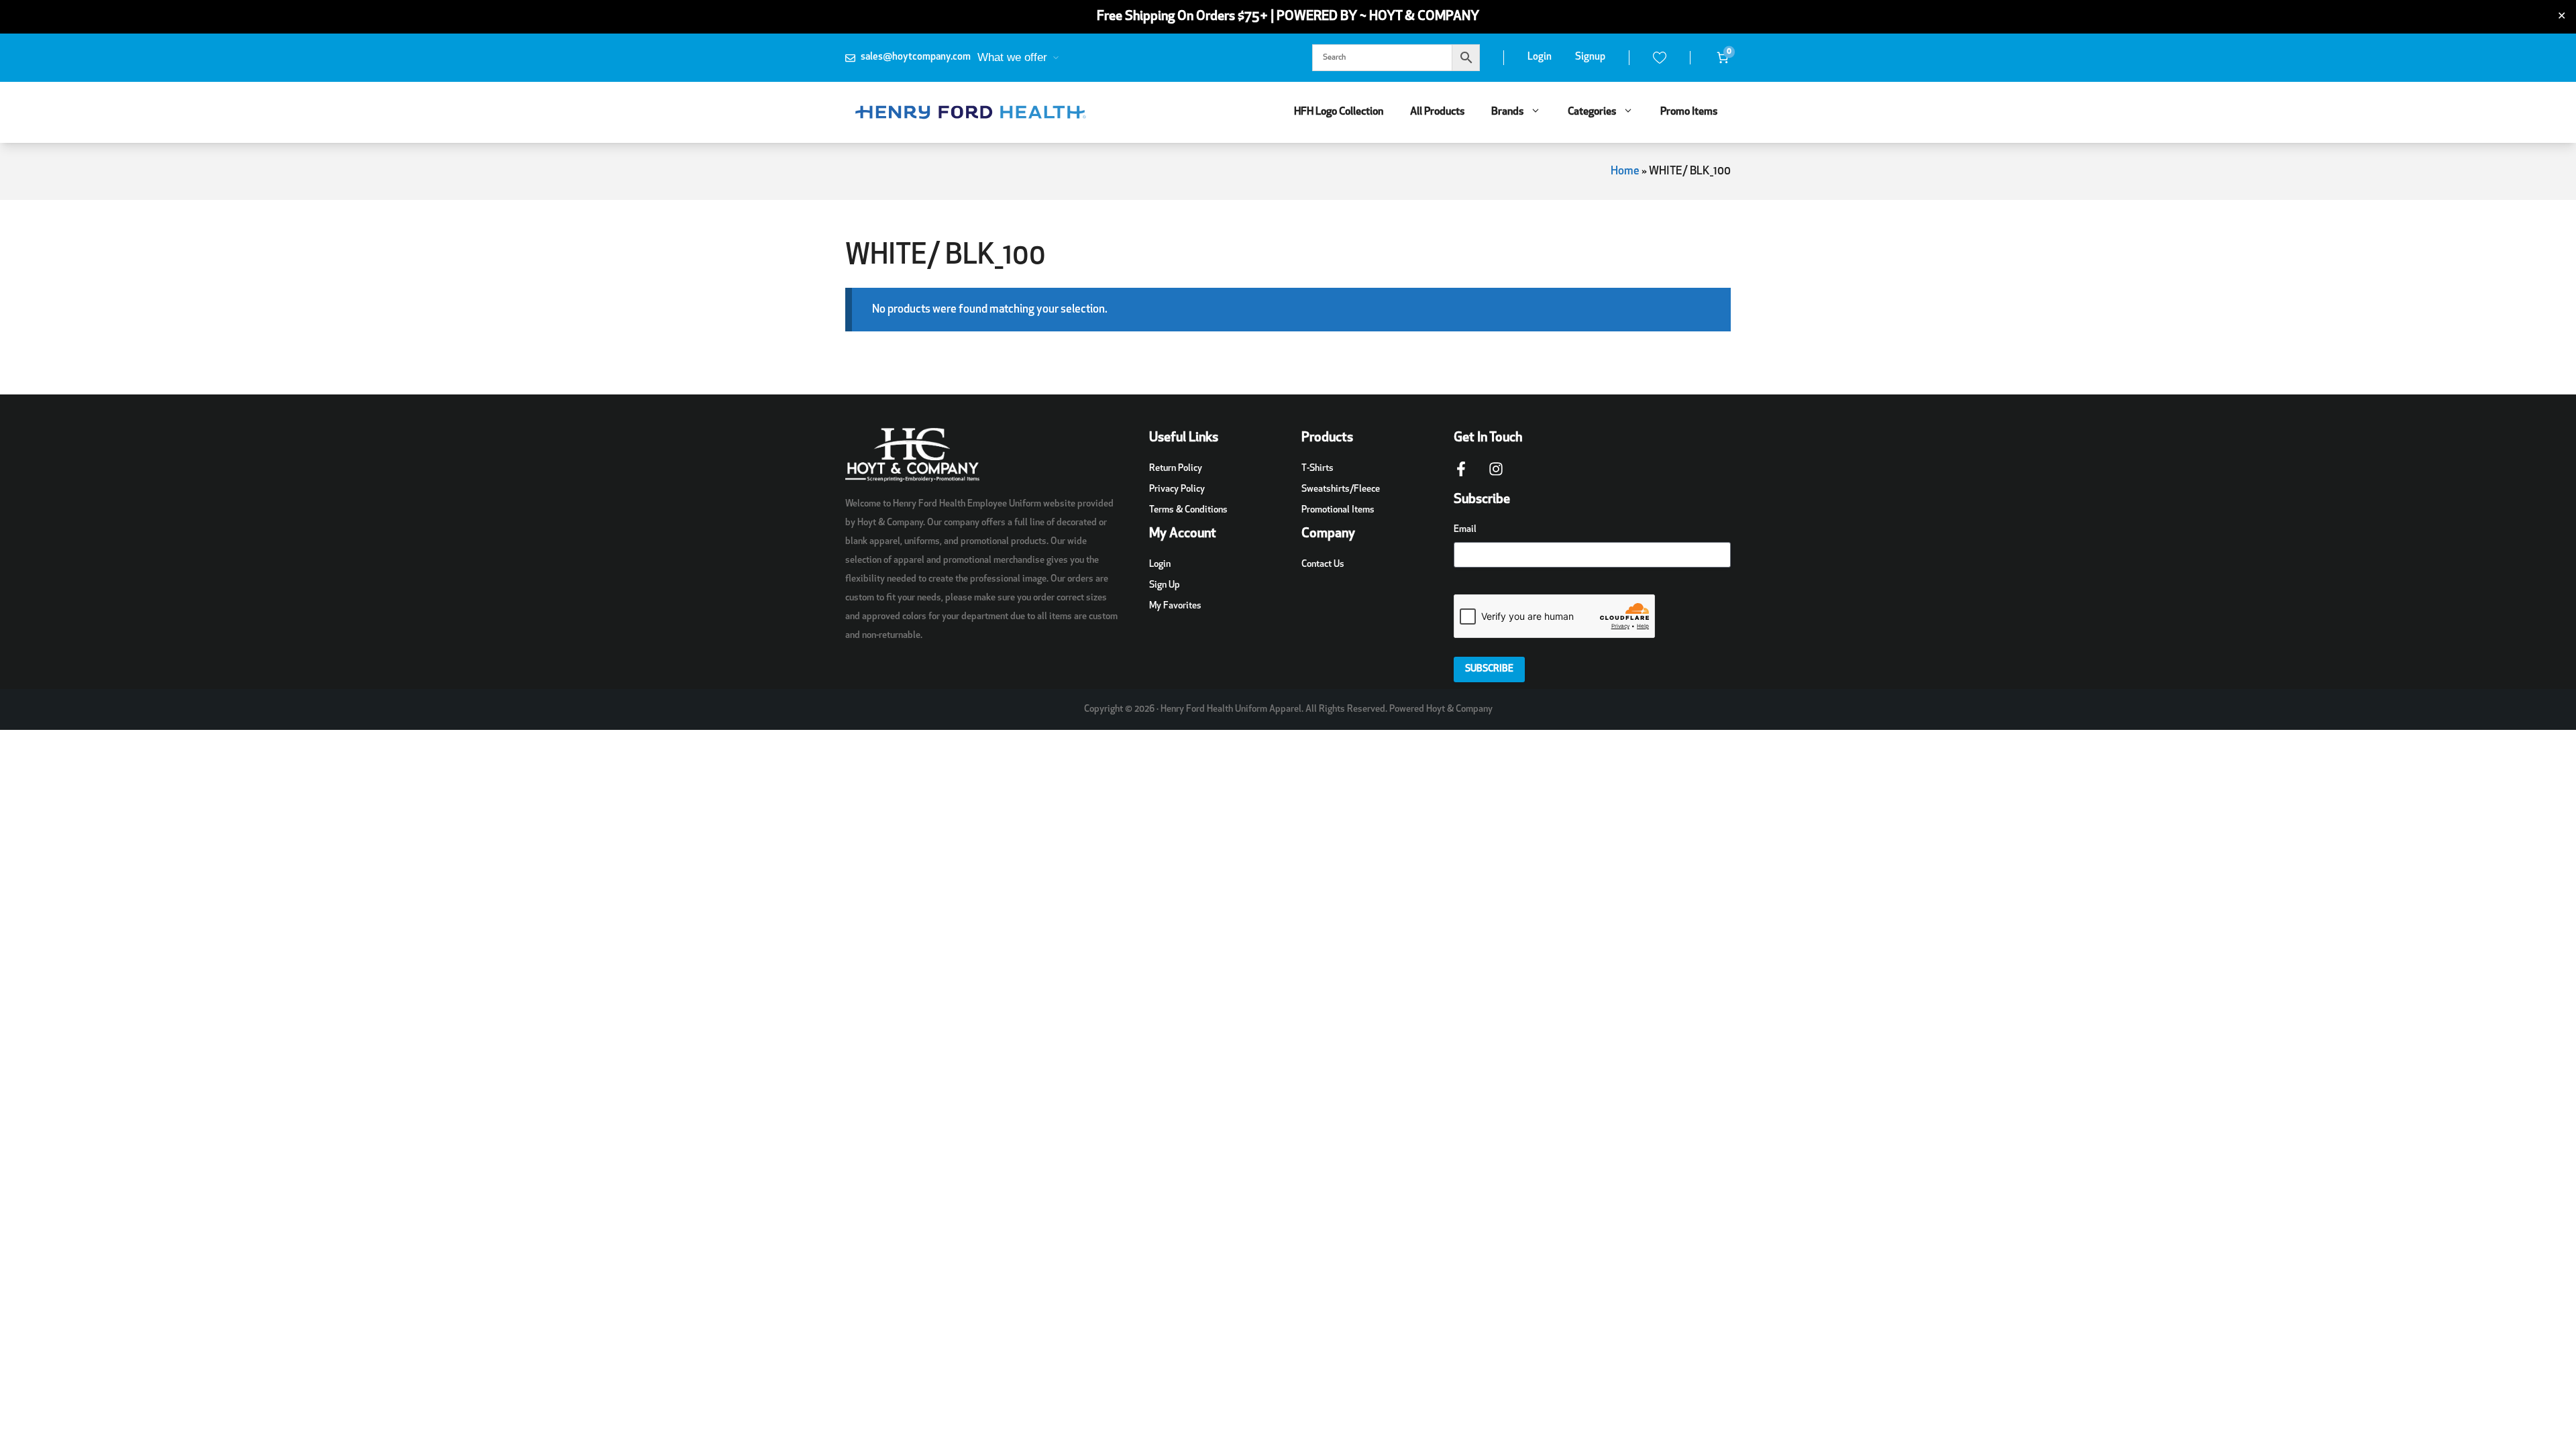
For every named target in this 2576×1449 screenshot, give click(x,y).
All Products (1437, 112)
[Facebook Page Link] (1461, 476)
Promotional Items (1338, 510)
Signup (1590, 57)
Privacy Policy (1177, 489)
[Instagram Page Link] (1496, 476)
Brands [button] (1507, 112)
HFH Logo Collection (1339, 112)
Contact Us (1323, 565)
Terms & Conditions (1188, 510)
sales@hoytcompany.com (916, 57)
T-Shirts (1318, 469)
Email (1465, 530)
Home (1625, 171)
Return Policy (1176, 469)
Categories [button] (1592, 112)
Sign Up (1165, 585)
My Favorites (1175, 606)
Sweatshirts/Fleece (1341, 489)
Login (1540, 57)
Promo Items (1689, 112)
